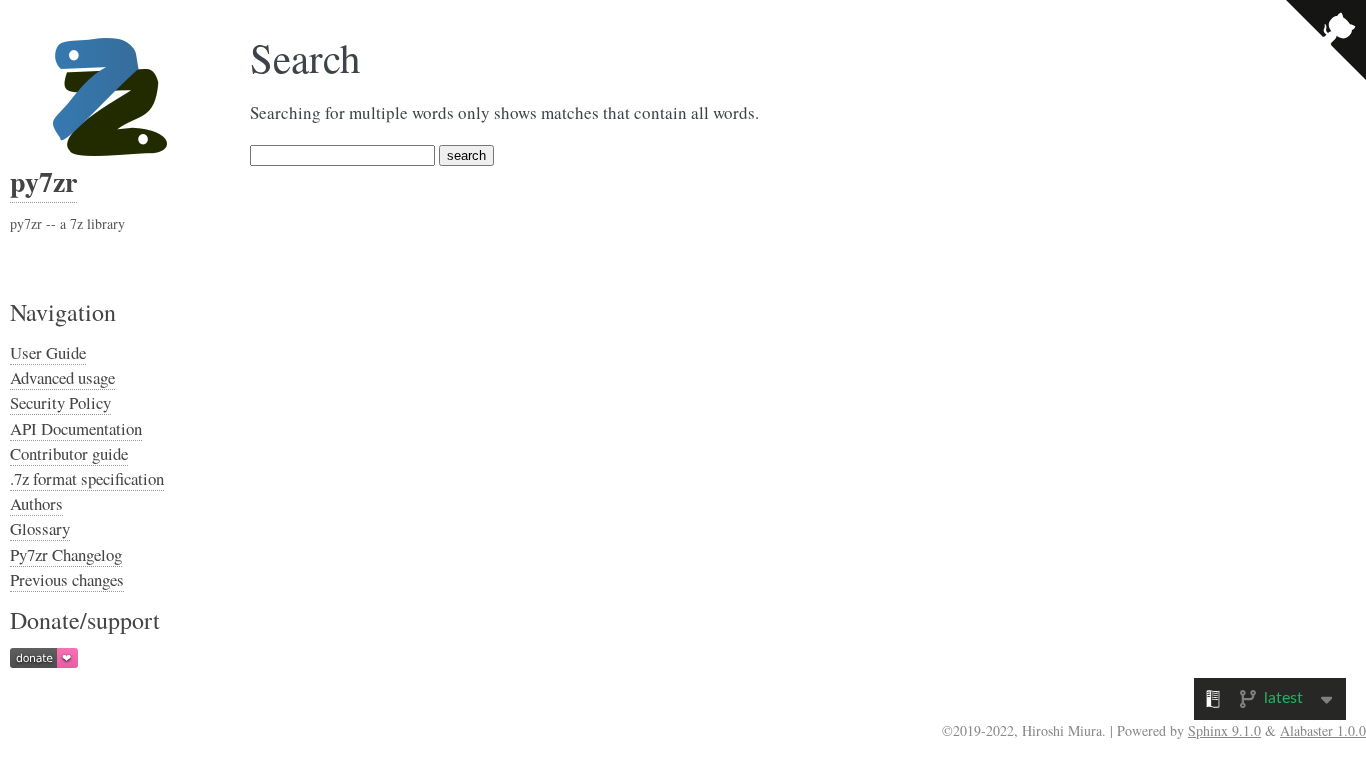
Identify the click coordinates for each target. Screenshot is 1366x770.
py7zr (43, 181)
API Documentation (76, 428)
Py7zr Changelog (66, 554)
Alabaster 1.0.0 (1323, 730)
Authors (36, 503)
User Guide (48, 352)
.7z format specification (87, 478)
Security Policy (60, 402)
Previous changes (67, 579)
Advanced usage (62, 377)
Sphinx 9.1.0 (1224, 730)
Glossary (40, 528)
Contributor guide (69, 453)
